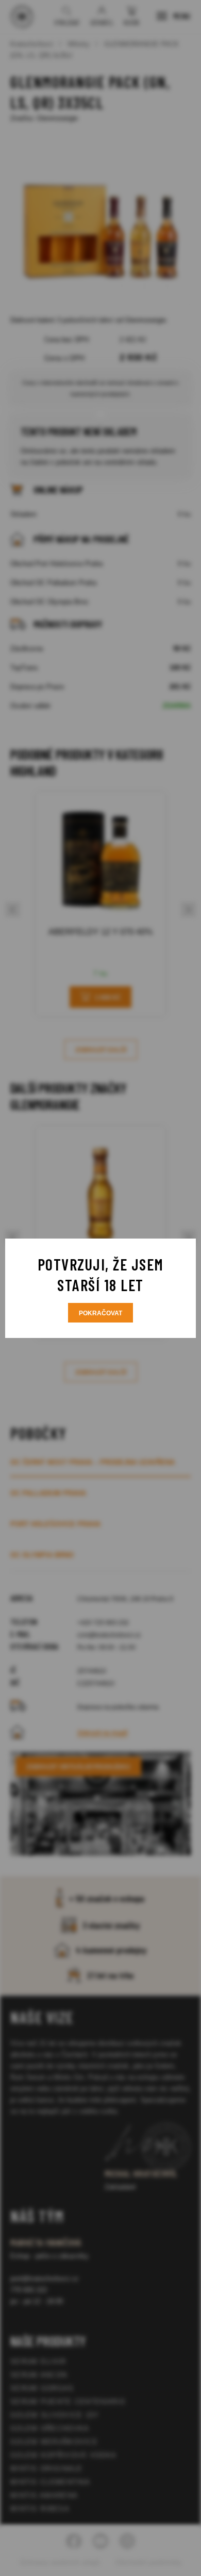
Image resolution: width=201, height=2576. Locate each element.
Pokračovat (100, 1313)
